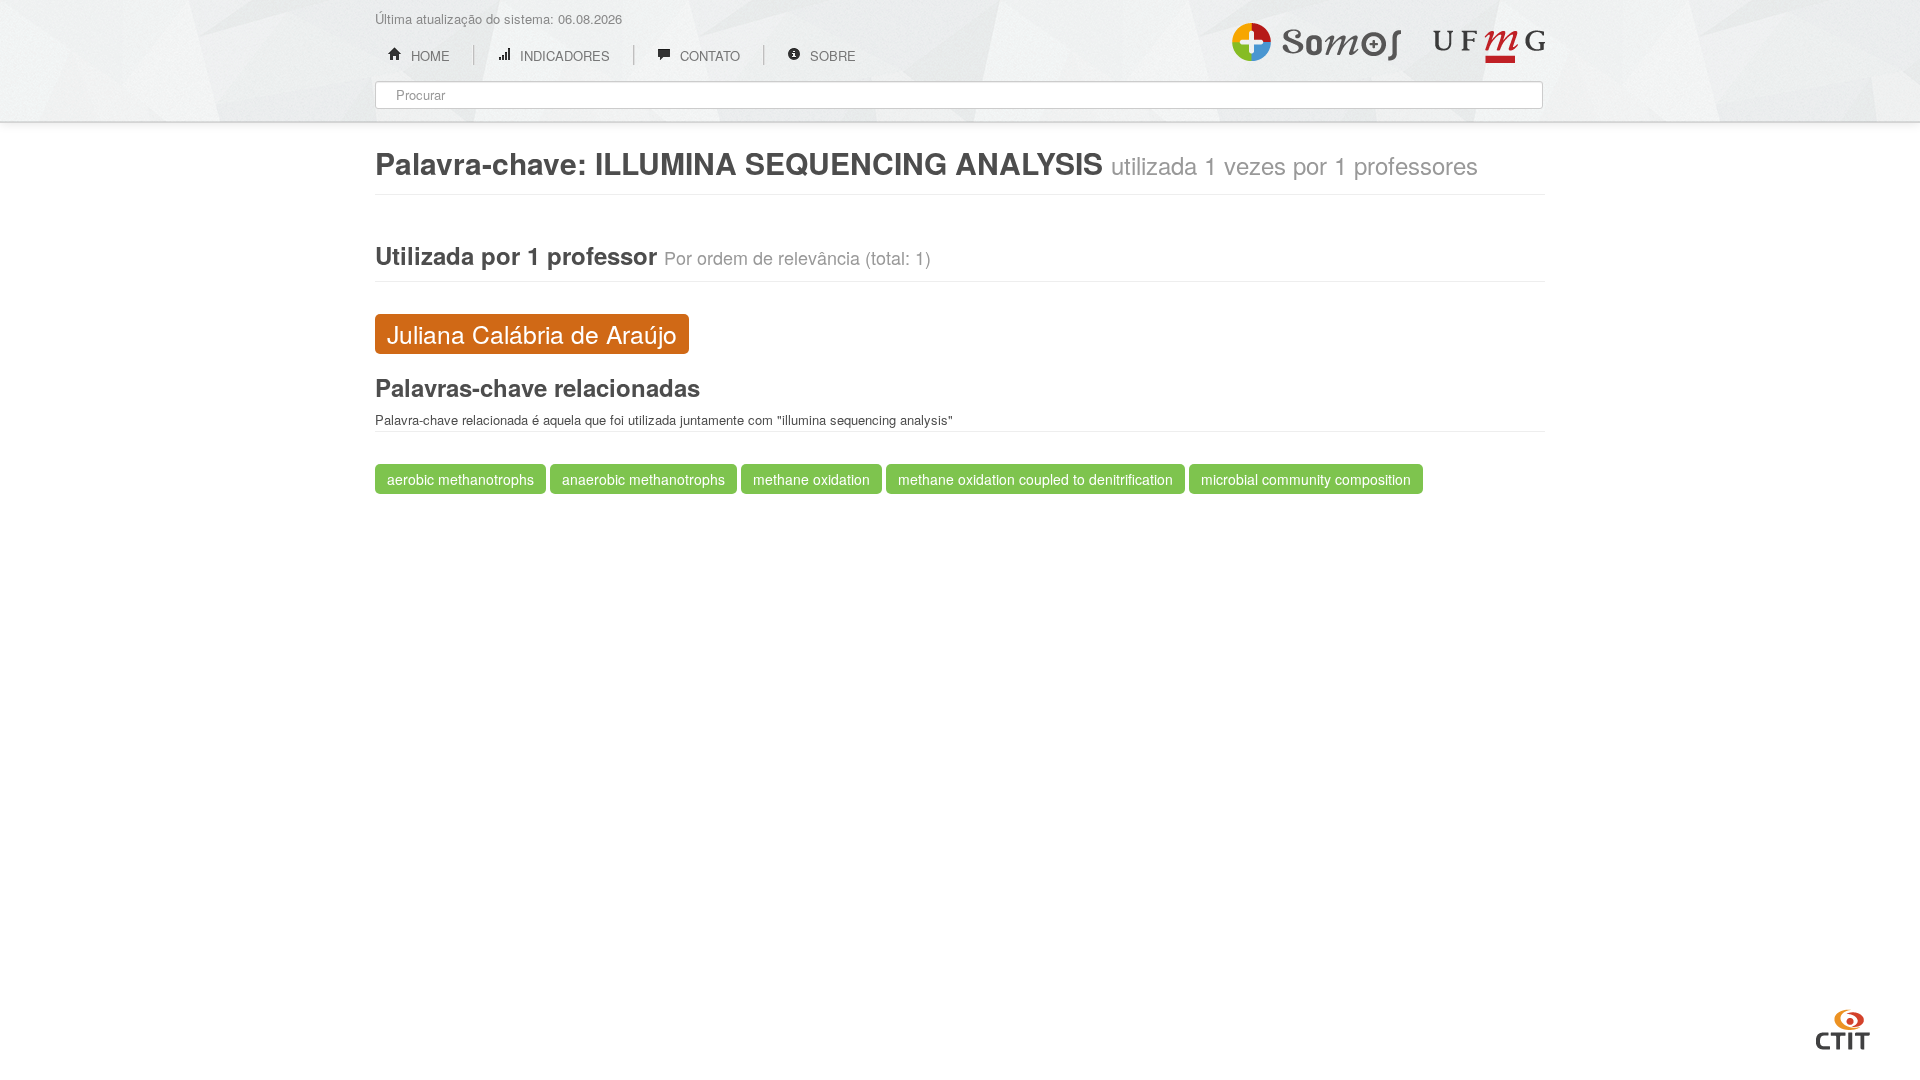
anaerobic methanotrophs (643, 479)
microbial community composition (1306, 479)
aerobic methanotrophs (460, 479)
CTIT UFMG (1843, 1027)
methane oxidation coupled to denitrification (1035, 479)
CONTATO (708, 55)
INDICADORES (563, 55)
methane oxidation (811, 479)
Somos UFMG (1316, 38)
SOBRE (831, 55)
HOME (428, 55)
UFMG (1489, 46)
